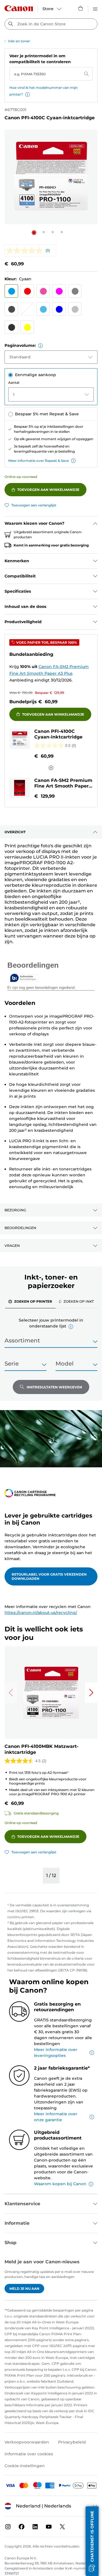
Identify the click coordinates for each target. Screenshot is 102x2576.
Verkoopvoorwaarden (27, 2442)
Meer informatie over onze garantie (56, 2117)
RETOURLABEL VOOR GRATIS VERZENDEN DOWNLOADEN (49, 1576)
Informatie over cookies (29, 2454)
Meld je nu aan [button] (24, 2289)
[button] (27, 94)
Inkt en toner (19, 41)
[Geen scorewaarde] (26, 251)
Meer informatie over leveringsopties (56, 2053)
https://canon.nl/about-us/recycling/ (41, 1613)
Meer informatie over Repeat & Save (39, 461)
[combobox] (51, 24)
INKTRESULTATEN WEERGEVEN (54, 1387)
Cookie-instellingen (25, 2466)
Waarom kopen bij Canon (60, 2184)
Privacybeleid (72, 2442)
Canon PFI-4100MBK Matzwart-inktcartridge (42, 1749)
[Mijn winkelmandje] (81, 8)
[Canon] (19, 8)
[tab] (30, 1301)
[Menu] (95, 8)
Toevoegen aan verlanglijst (34, 505)
